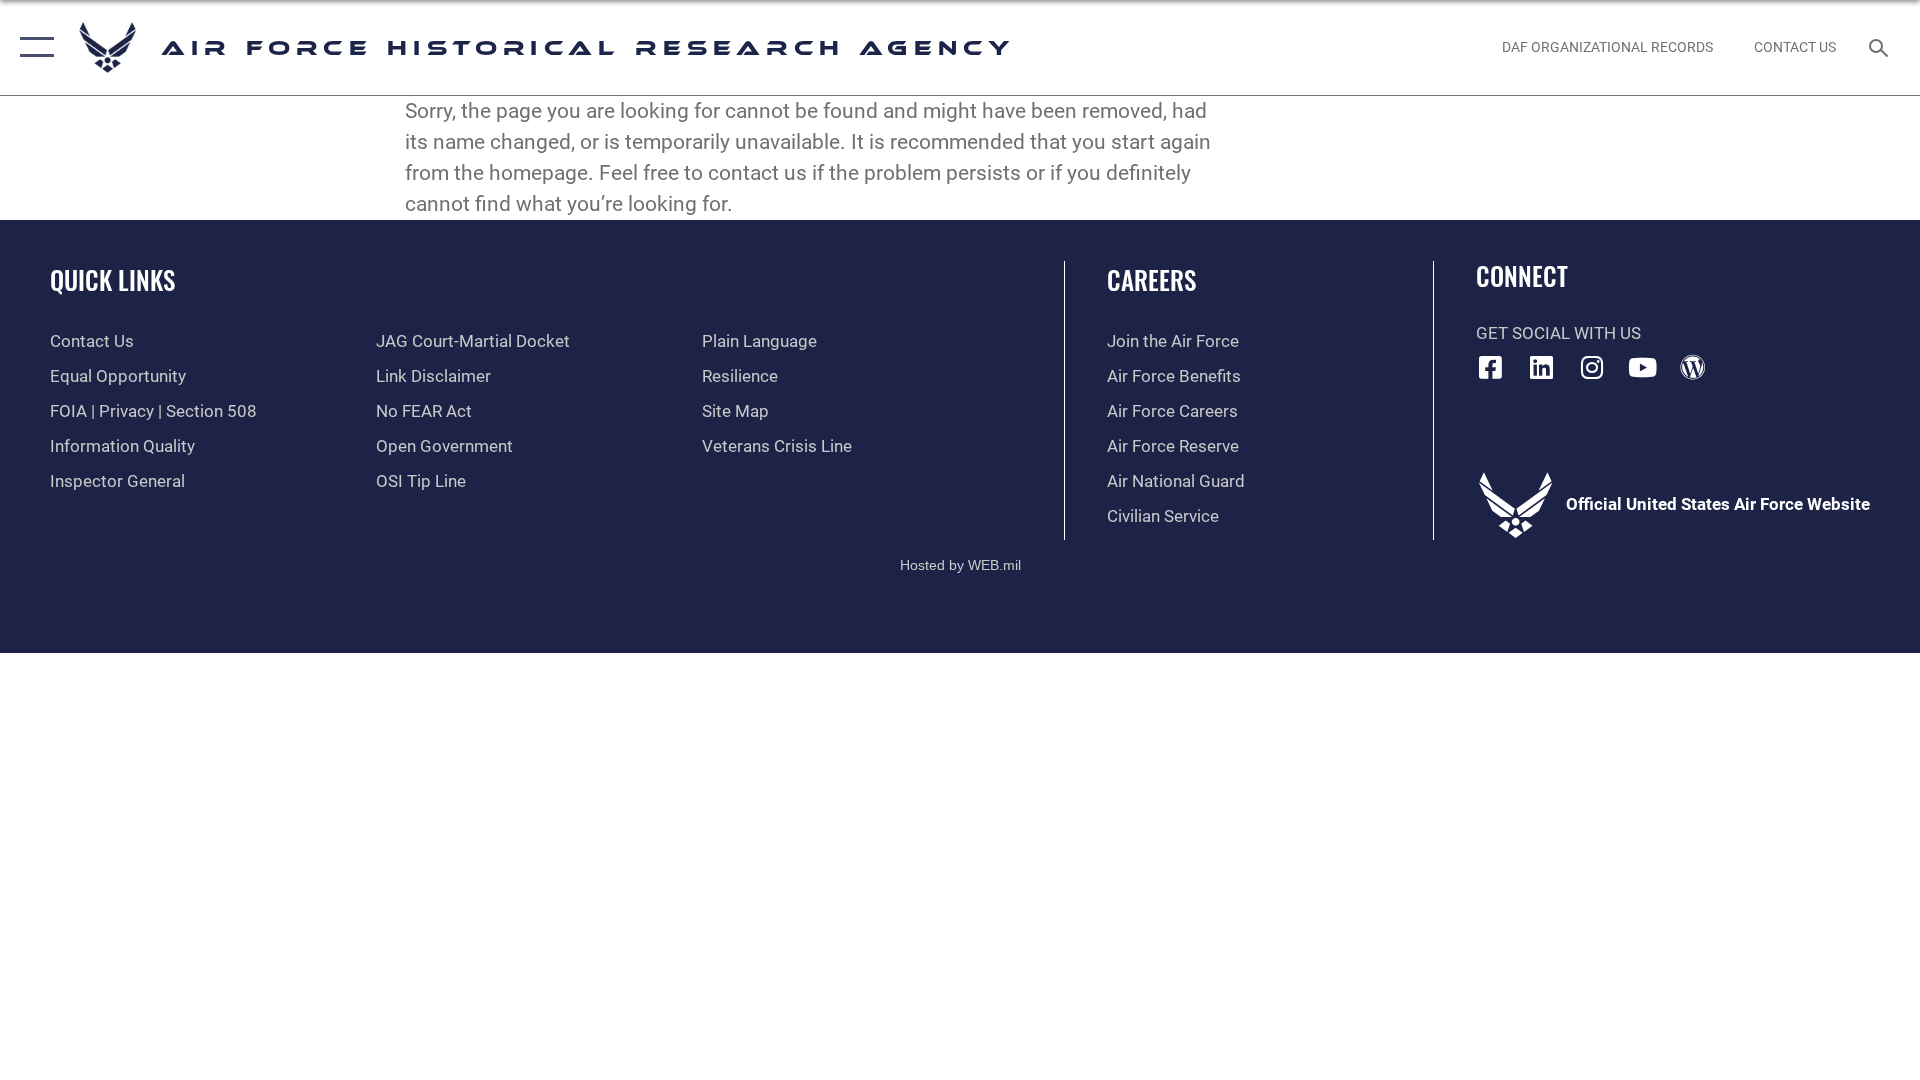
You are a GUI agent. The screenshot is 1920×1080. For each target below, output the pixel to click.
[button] (32, 47)
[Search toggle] (1880, 47)
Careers (1151, 279)
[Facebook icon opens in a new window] (1491, 367)
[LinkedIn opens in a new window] (1541, 367)
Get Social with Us (1558, 333)
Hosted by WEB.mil (960, 565)
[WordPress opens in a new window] (1693, 367)
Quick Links (112, 279)
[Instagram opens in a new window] (1592, 367)
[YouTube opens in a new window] (1643, 367)
